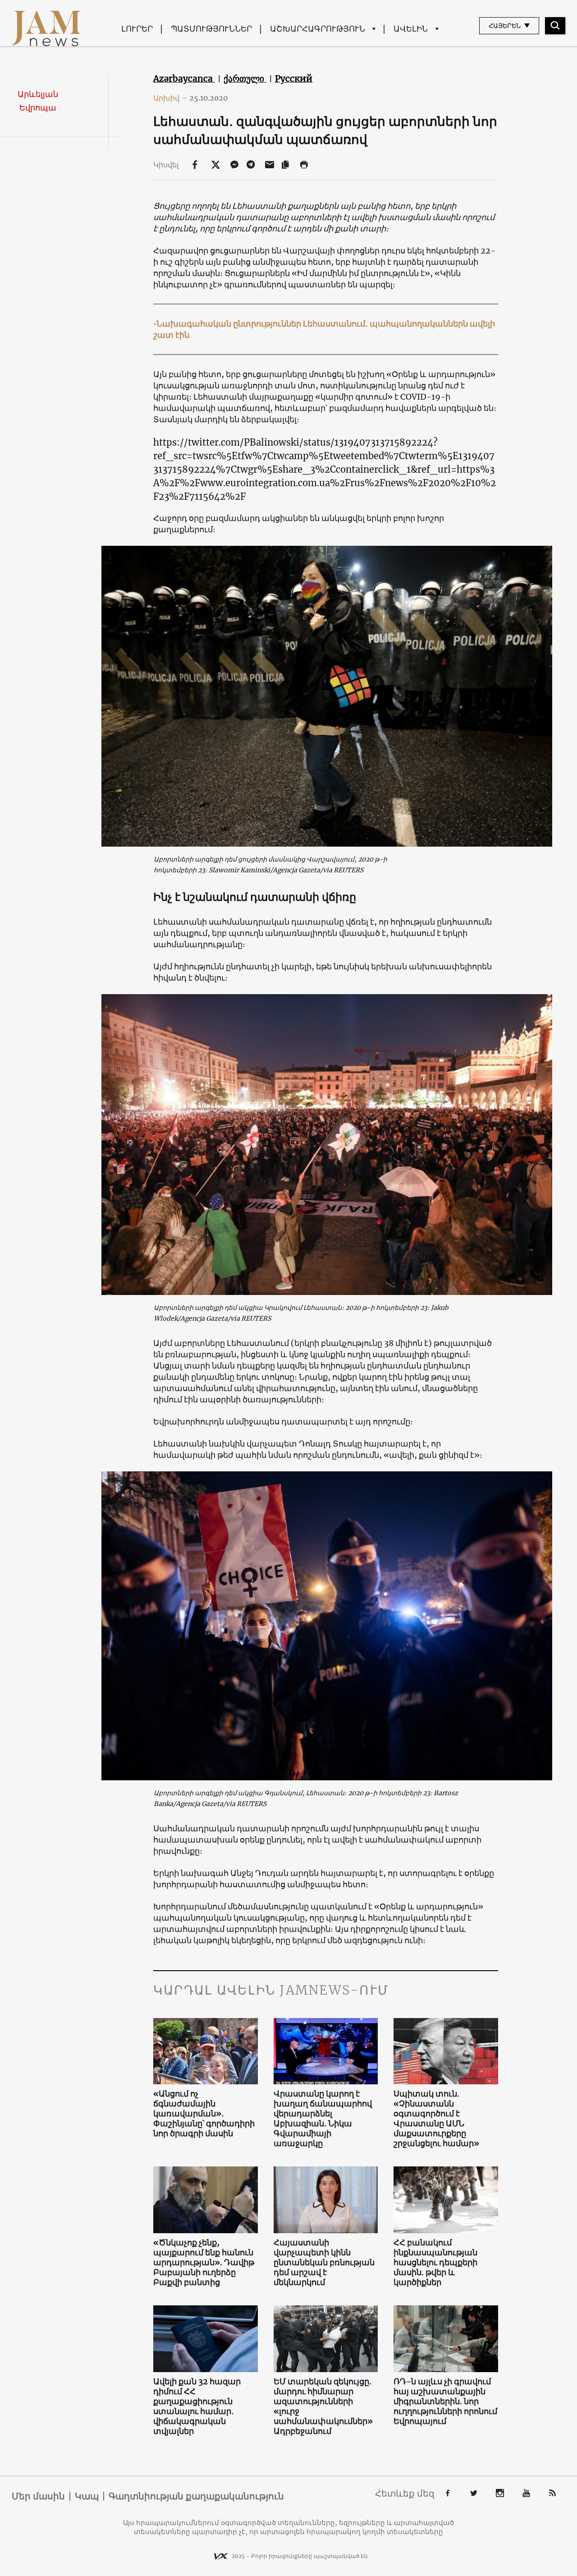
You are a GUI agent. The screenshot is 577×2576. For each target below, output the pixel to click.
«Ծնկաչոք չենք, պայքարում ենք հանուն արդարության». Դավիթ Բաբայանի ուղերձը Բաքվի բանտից (204, 2263)
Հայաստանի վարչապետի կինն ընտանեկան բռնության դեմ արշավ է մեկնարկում (324, 2263)
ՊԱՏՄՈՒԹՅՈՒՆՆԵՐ (211, 29)
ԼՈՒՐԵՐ (137, 29)
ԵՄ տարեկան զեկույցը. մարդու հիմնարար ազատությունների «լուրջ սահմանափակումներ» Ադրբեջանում (323, 2406)
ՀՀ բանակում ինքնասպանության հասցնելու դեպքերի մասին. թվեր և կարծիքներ (435, 2263)
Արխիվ (170, 98)
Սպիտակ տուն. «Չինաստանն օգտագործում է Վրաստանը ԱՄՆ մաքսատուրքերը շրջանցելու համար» (436, 2119)
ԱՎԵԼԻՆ (411, 29)
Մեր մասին (38, 2496)
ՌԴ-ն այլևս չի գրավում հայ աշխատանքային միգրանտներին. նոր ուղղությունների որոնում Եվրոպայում (445, 2401)
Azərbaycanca (184, 78)
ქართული (245, 78)
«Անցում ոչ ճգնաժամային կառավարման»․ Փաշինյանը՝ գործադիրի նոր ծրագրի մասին (204, 2114)
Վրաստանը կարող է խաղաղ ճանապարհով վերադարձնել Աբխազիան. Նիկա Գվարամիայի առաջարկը (323, 2119)
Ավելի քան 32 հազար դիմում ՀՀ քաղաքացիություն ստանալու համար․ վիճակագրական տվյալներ (197, 2406)
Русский (294, 78)
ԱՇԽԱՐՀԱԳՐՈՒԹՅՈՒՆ (318, 29)
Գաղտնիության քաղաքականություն (196, 2496)
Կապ (87, 2496)
